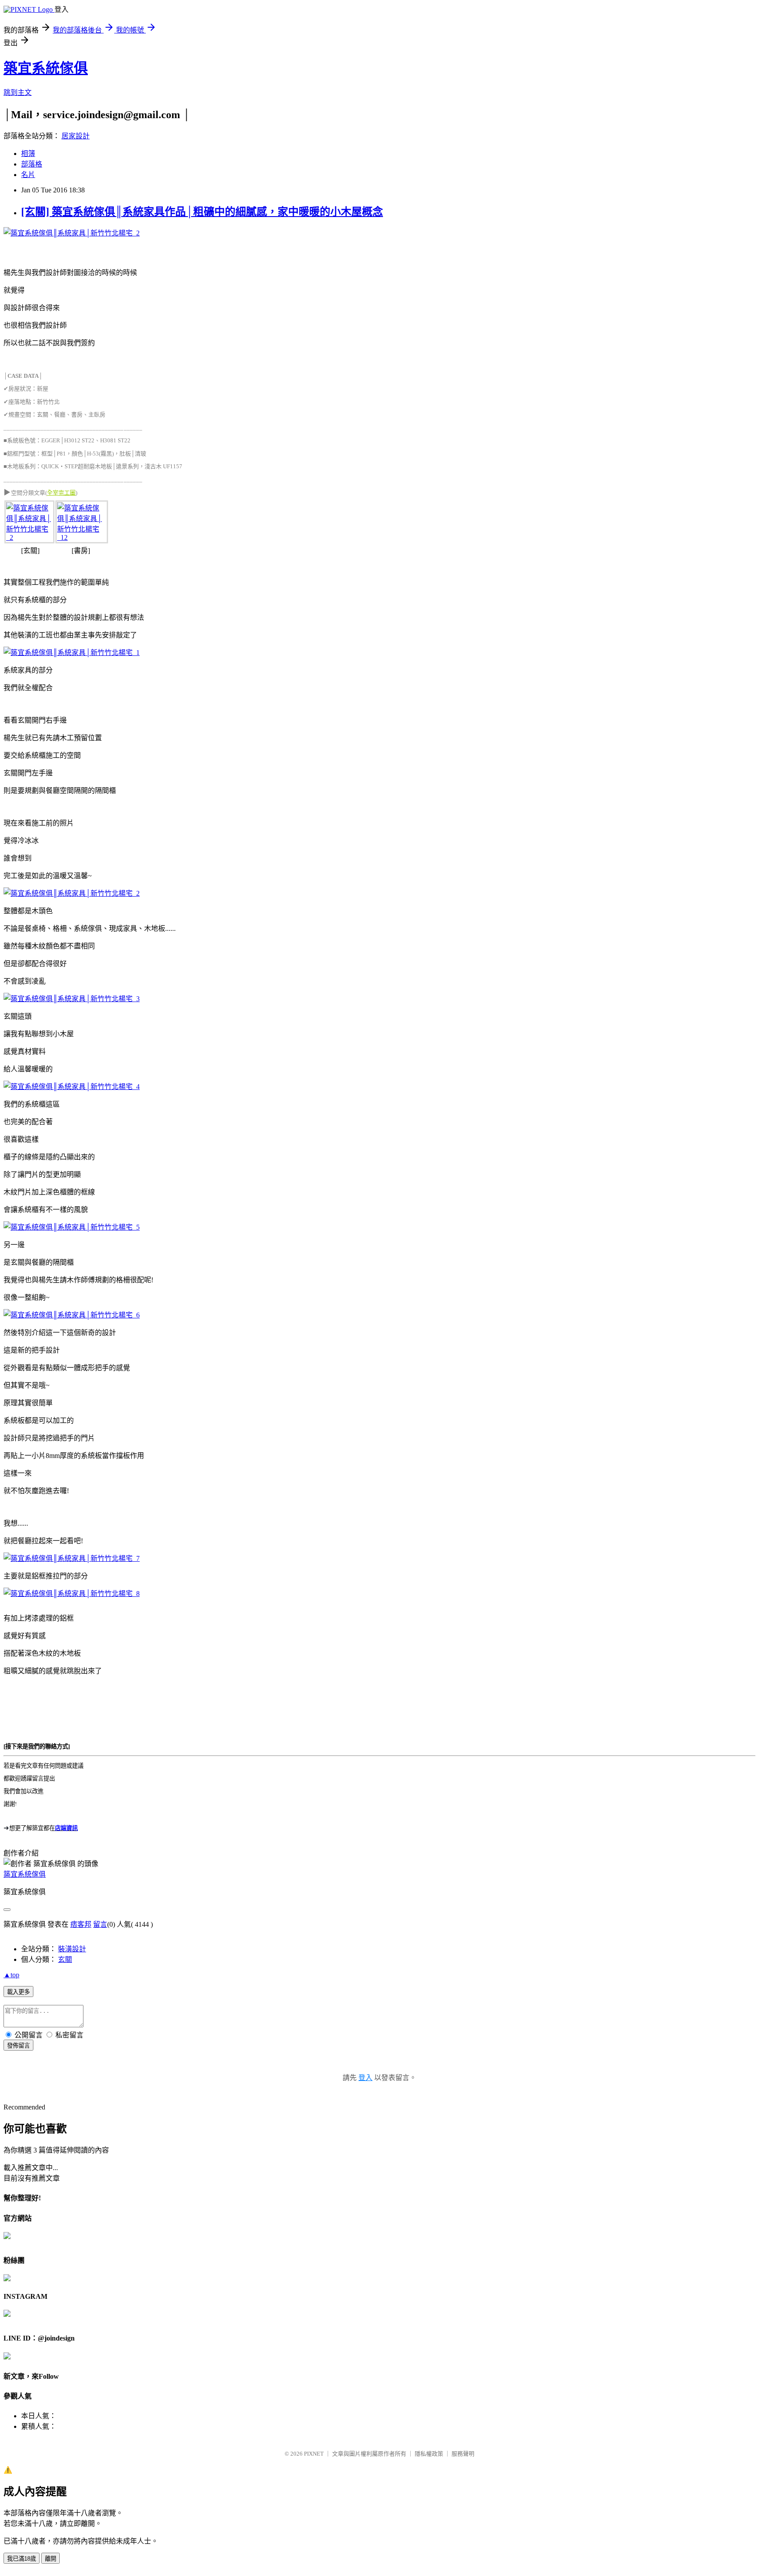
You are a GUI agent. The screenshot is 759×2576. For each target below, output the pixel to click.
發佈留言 (18, 2046)
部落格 (32, 164)
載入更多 (18, 1992)
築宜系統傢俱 (46, 68)
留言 (100, 1924)
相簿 (28, 154)
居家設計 (76, 136)
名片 (28, 175)
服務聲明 (463, 2454)
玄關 (65, 1959)
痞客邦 (81, 1924)
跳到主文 (18, 92)
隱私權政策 (429, 2454)
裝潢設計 (72, 1949)
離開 (51, 2559)
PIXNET (314, 2454)
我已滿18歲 (22, 2559)
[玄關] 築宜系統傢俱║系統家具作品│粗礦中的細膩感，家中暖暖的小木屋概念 (202, 212)
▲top (11, 1975)
